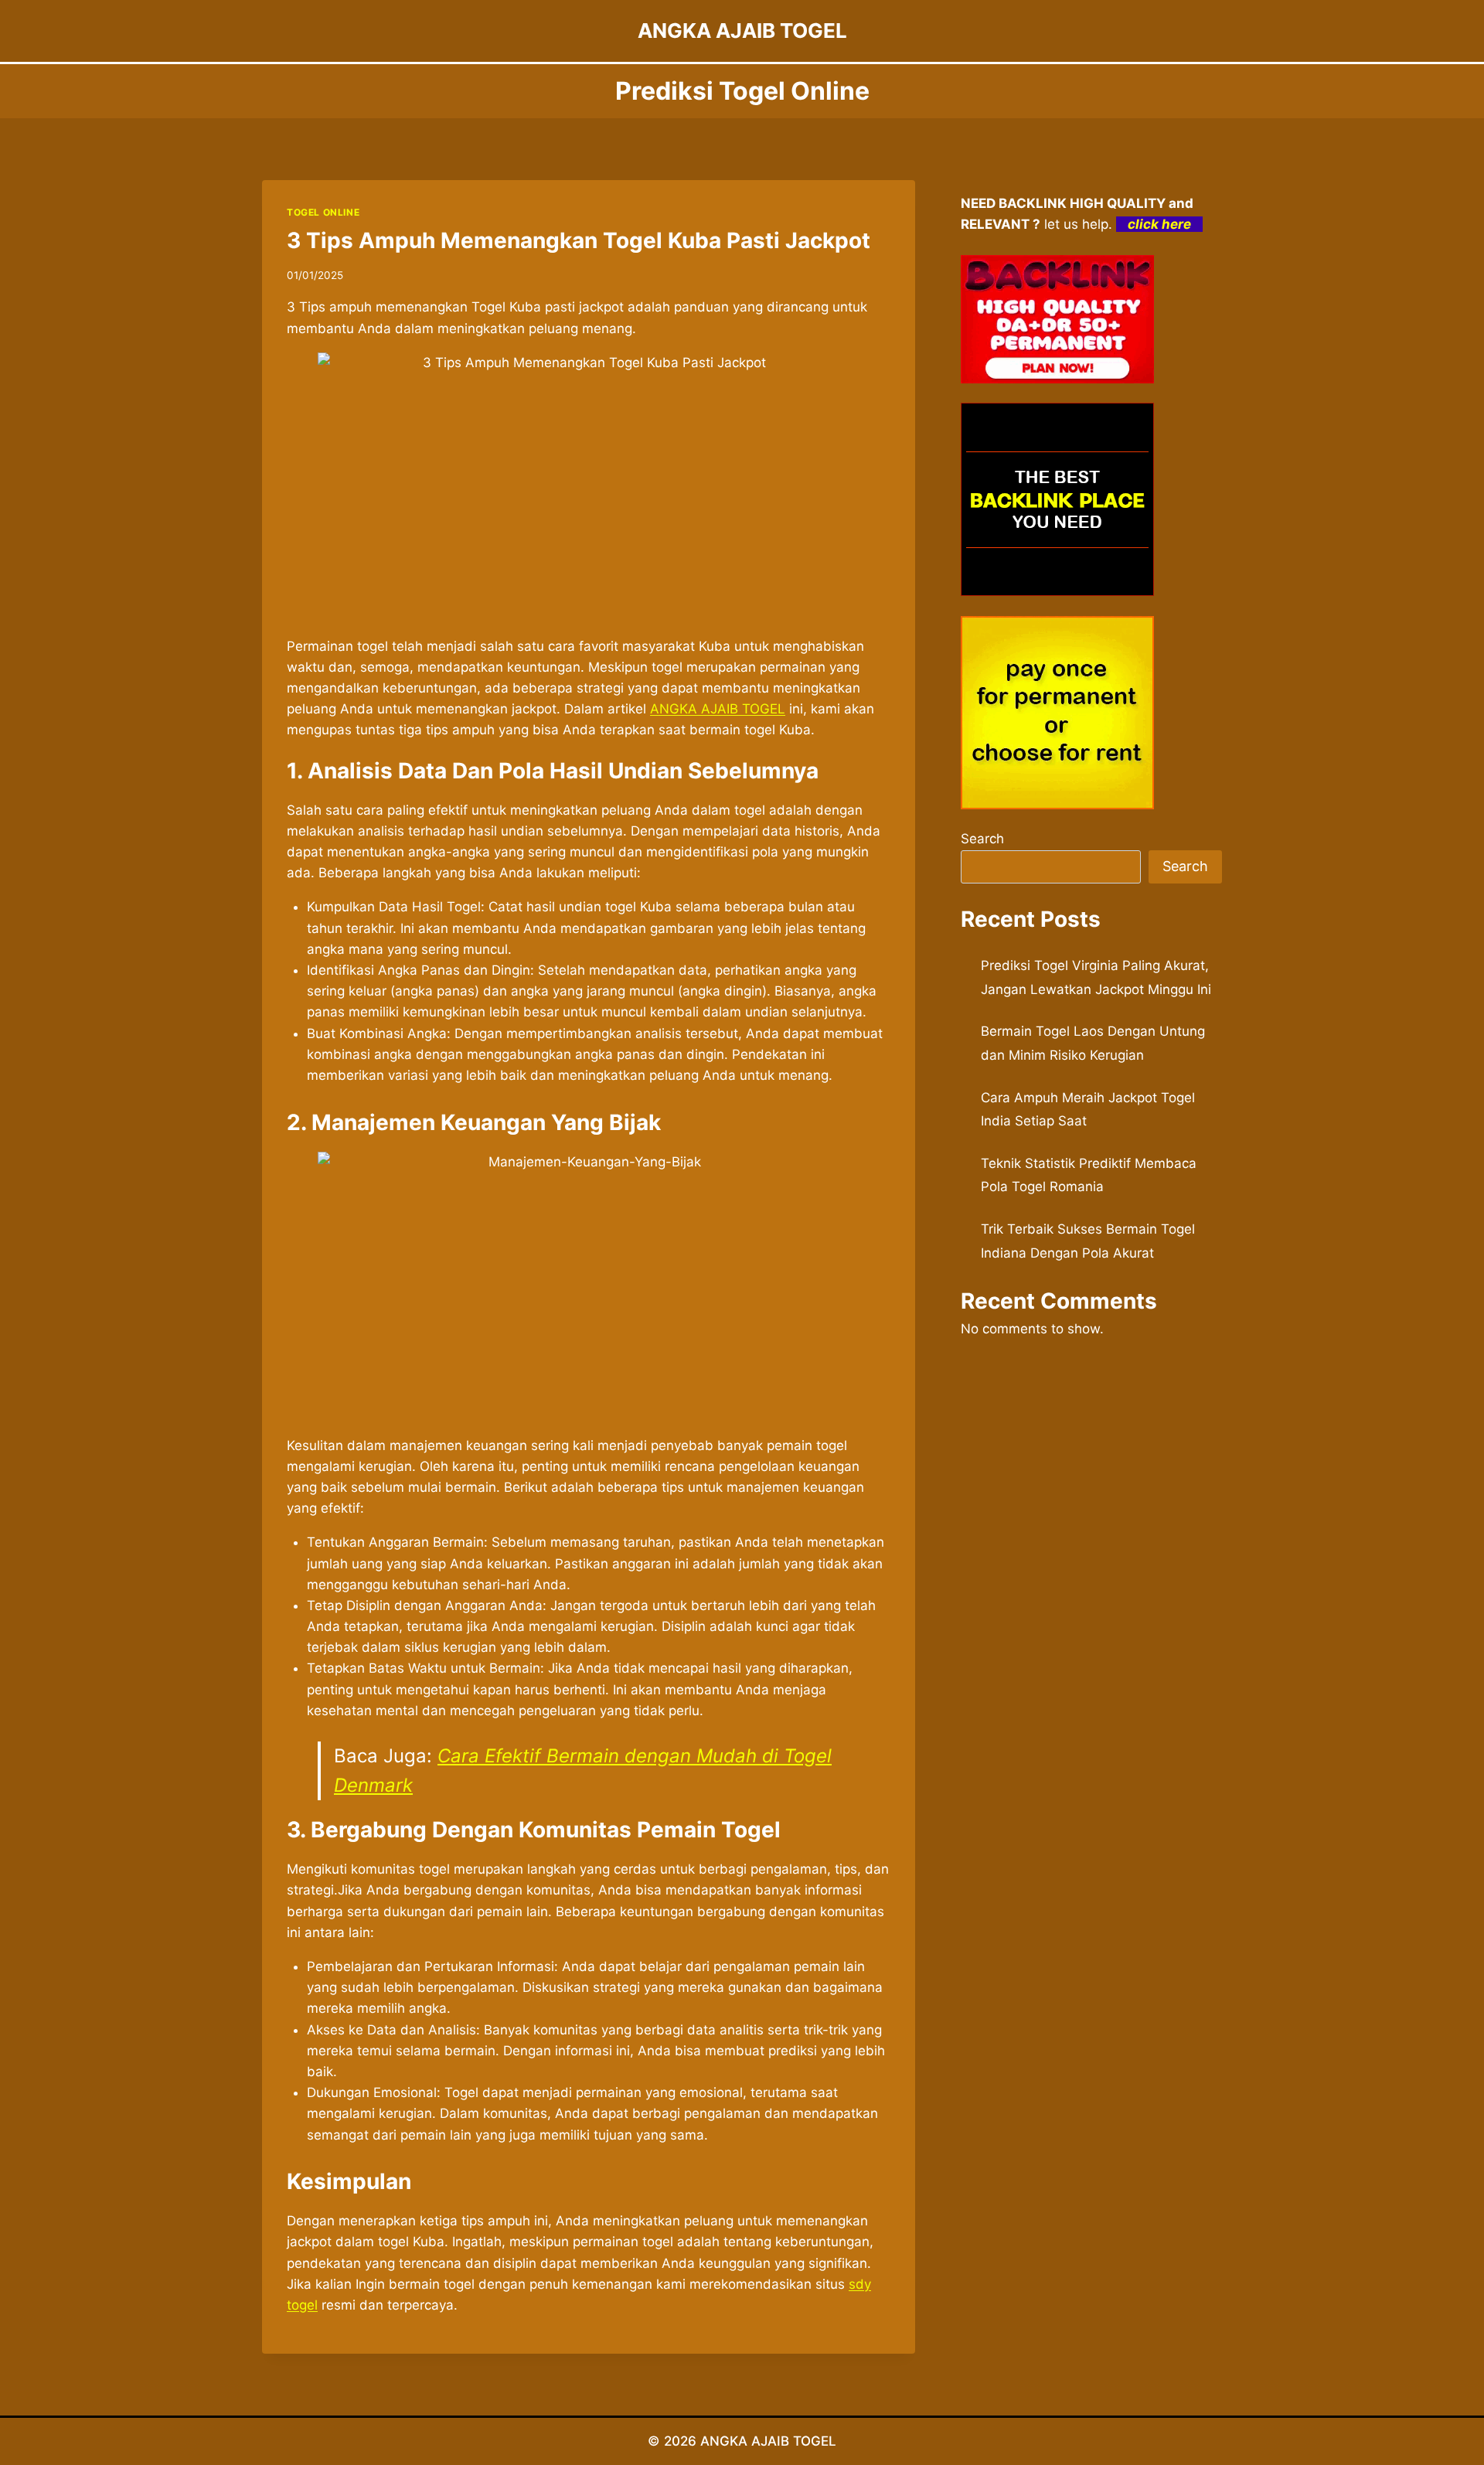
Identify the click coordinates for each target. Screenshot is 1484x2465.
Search (982, 839)
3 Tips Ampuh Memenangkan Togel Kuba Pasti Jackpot (579, 240)
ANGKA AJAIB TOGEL (768, 2441)
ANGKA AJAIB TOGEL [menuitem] (718, 709)
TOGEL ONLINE (323, 212)
